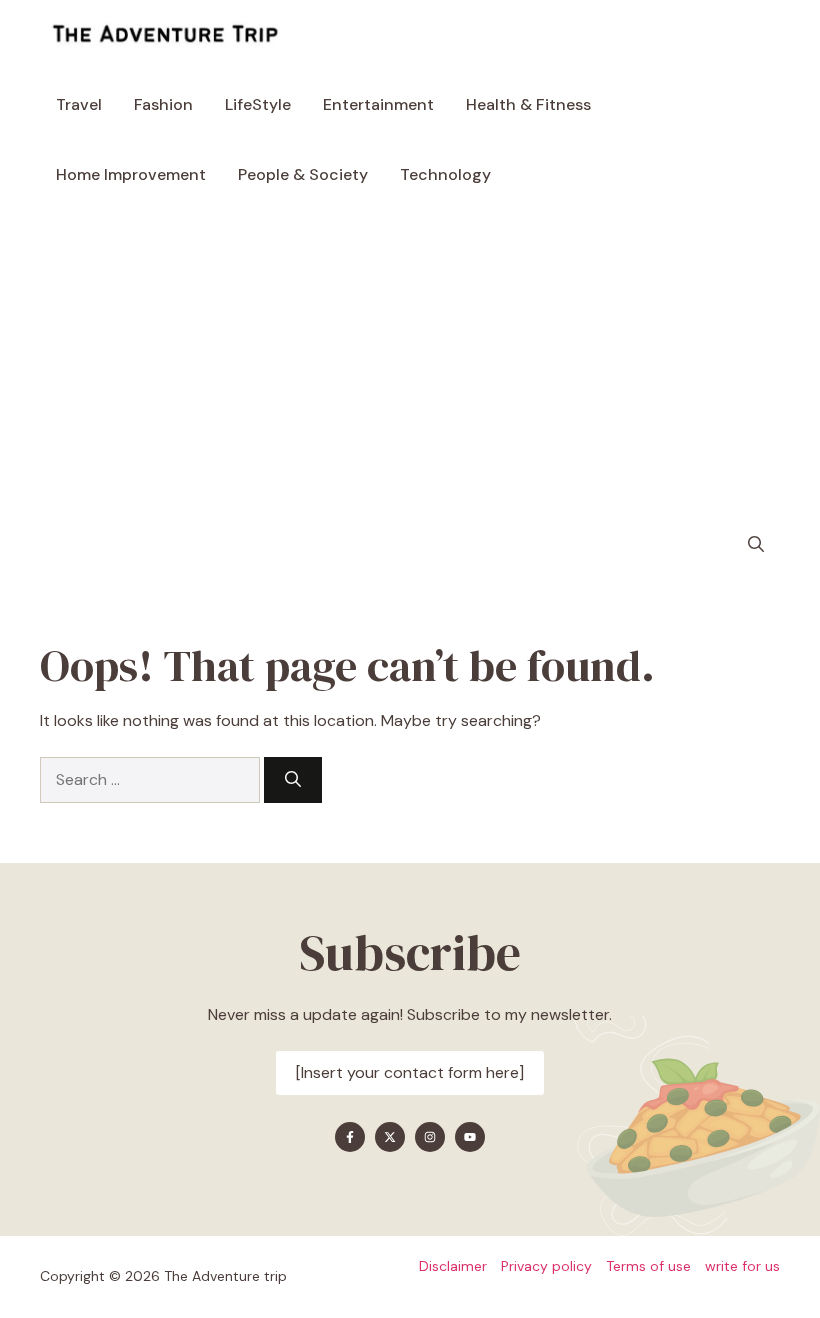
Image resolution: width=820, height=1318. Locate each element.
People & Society (303, 174)
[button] (756, 545)
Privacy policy (546, 1266)
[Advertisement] (410, 360)
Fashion (163, 104)
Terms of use (648, 1266)
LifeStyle (258, 104)
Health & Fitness (528, 104)
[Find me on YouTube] (470, 1137)
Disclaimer (453, 1266)
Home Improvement (131, 174)
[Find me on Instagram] (430, 1137)
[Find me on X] (390, 1137)
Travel (79, 104)
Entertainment (378, 104)
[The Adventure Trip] (165, 35)
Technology (445, 174)
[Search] (293, 780)
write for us (742, 1266)
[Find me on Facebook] (350, 1137)
